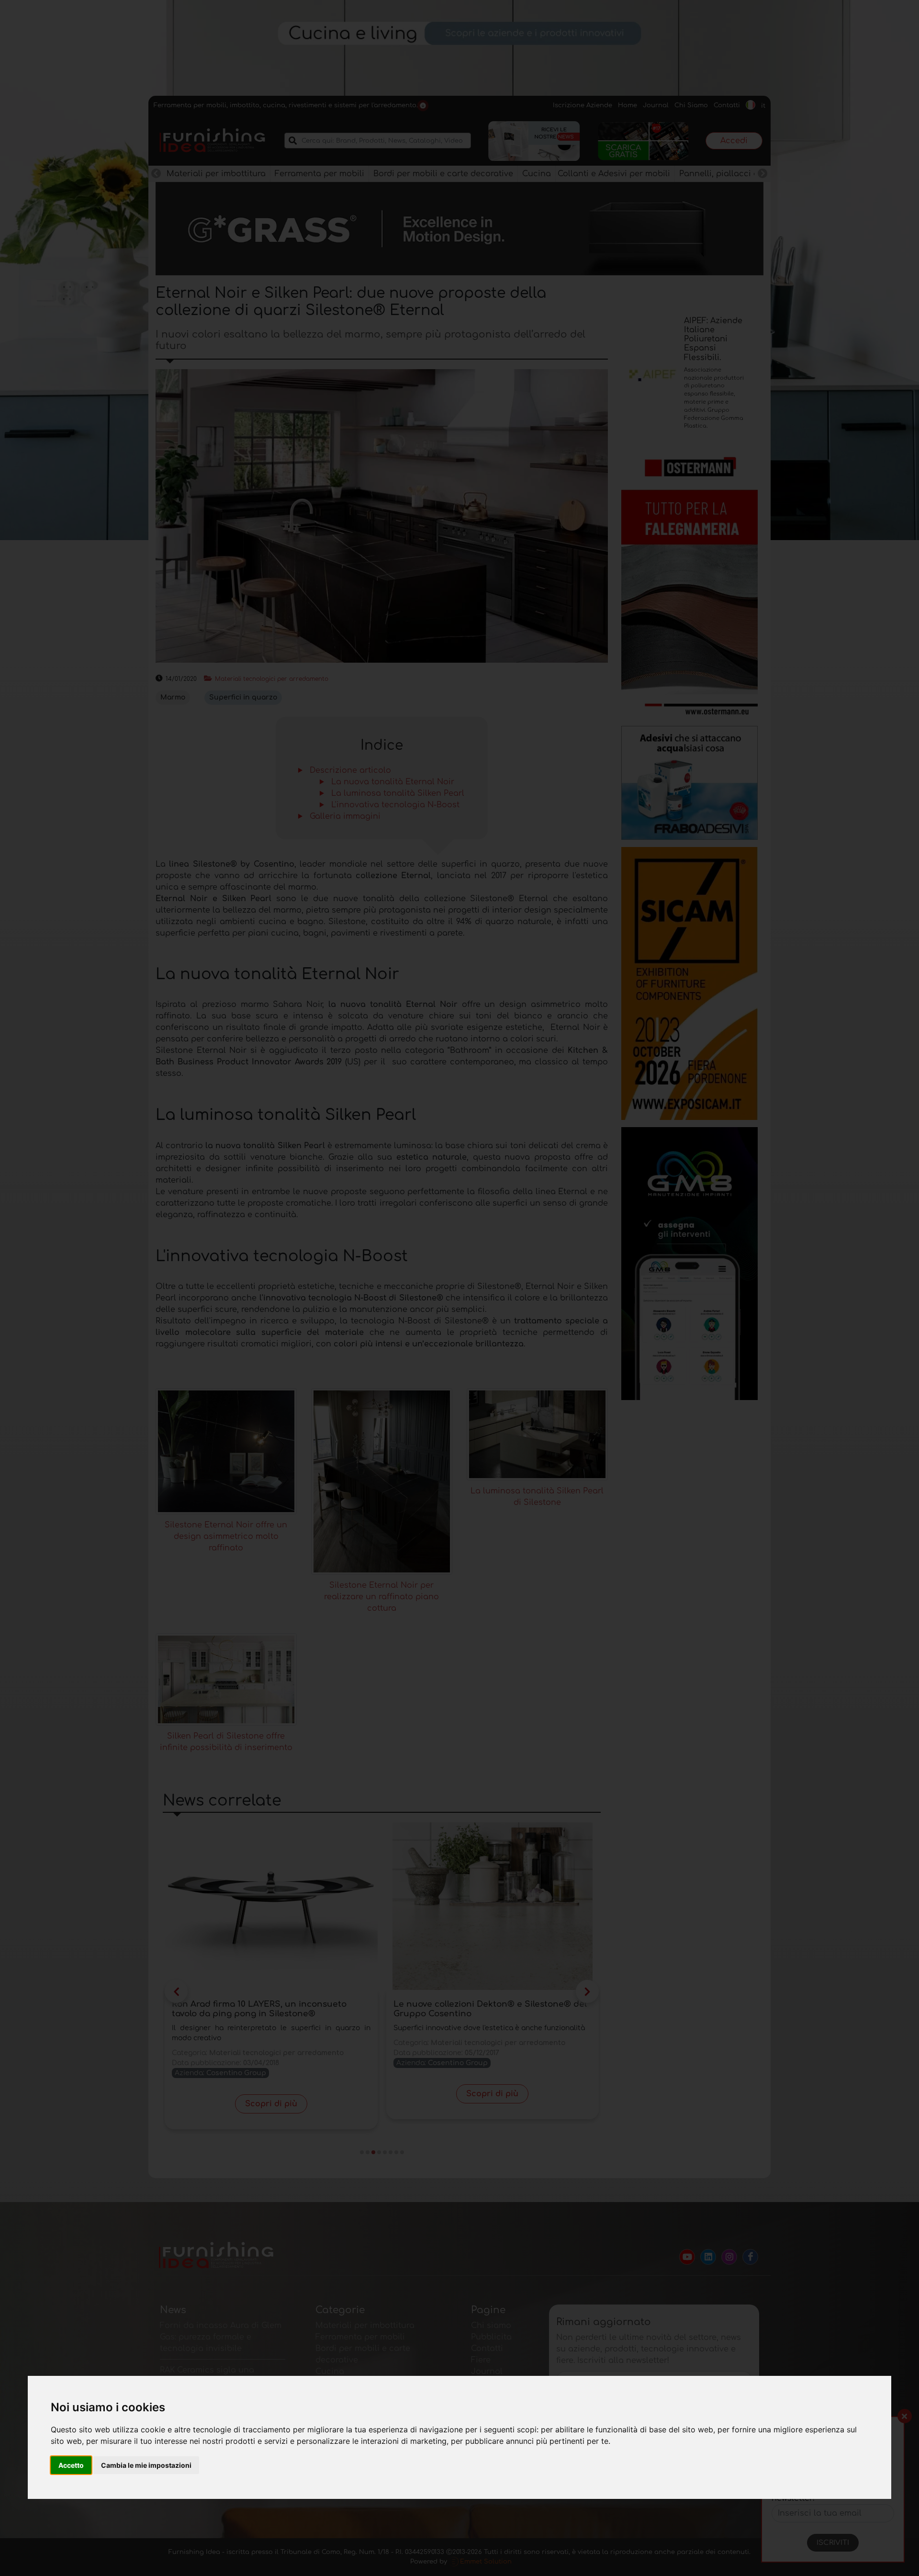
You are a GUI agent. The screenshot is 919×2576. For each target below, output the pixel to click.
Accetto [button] (71, 2465)
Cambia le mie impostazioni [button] (146, 2465)
